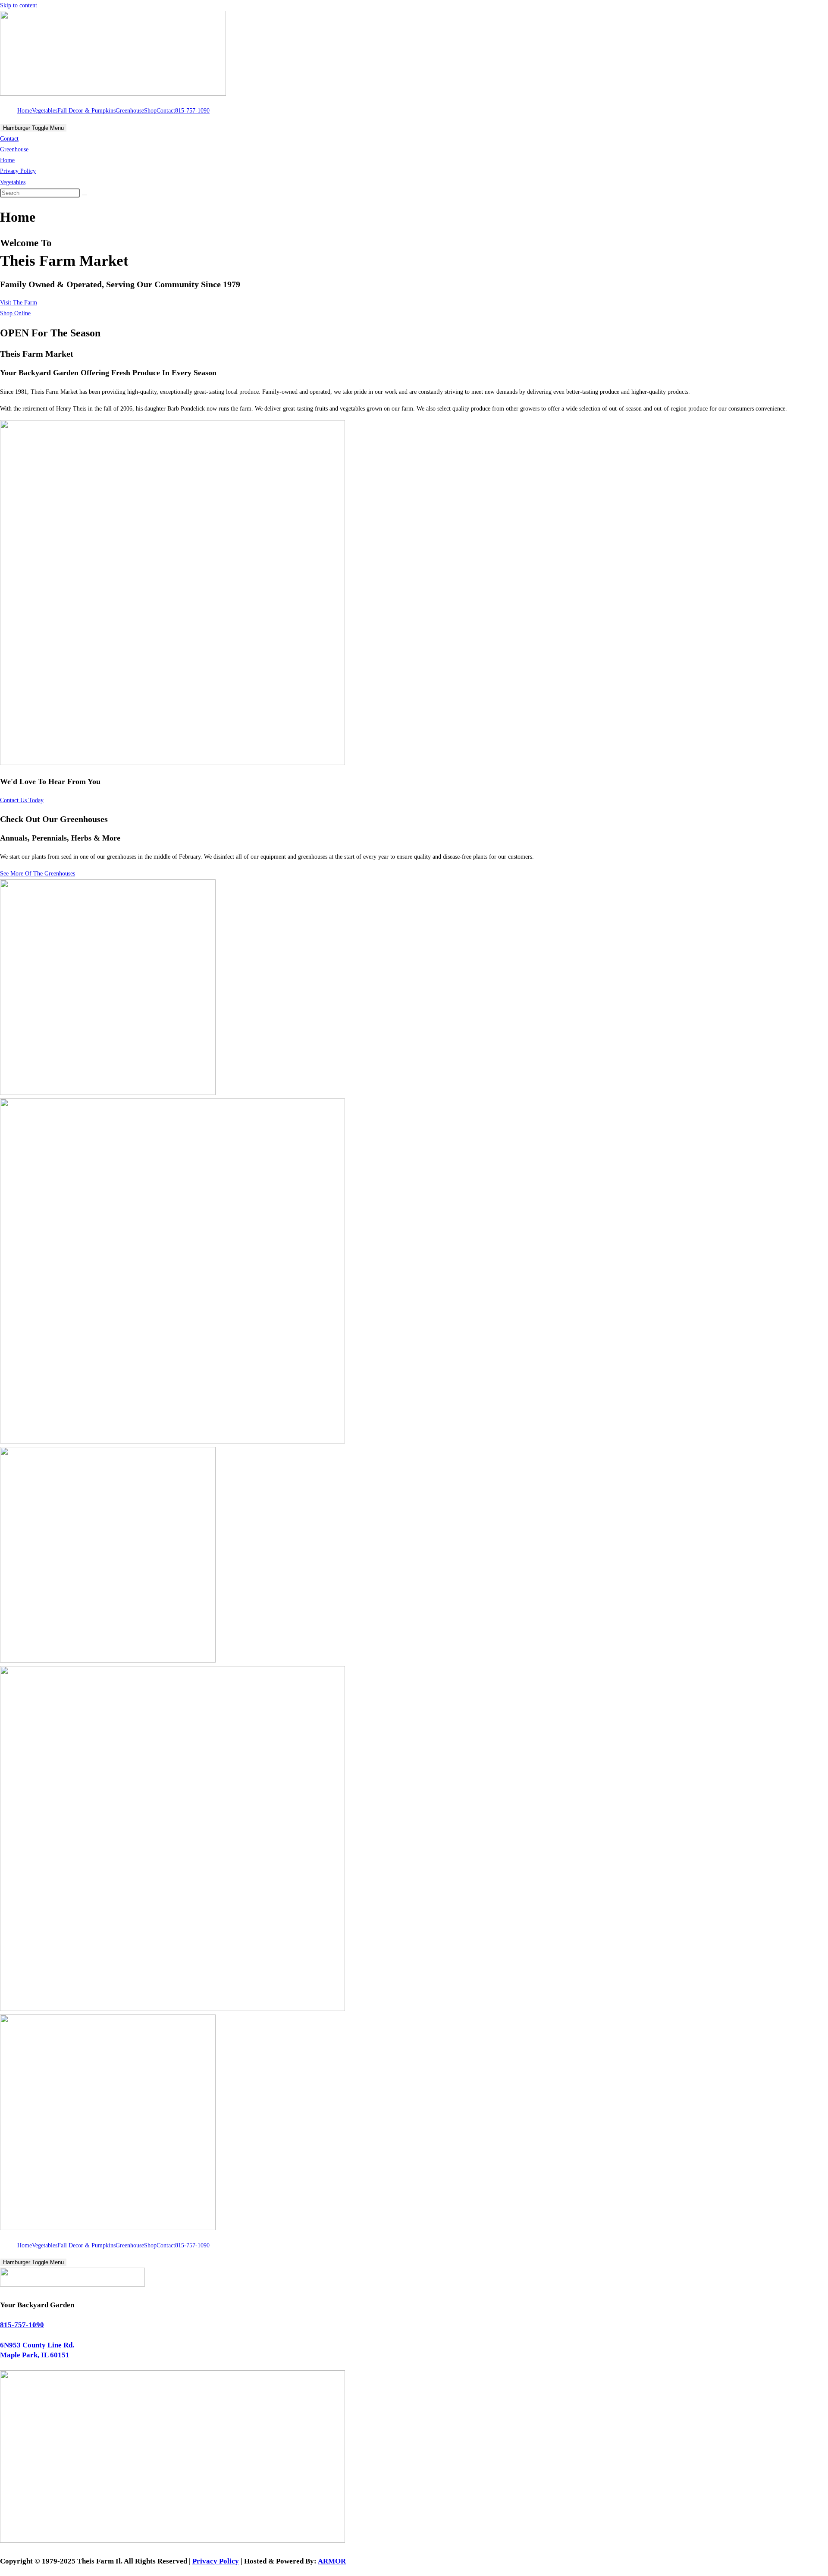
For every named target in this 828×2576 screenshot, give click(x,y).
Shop (150, 111)
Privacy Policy (18, 171)
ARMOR (332, 2561)
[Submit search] (85, 195)
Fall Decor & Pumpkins (86, 111)
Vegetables (45, 111)
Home (25, 111)
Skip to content (19, 5)
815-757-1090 (192, 111)
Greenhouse (130, 111)
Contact (166, 111)
